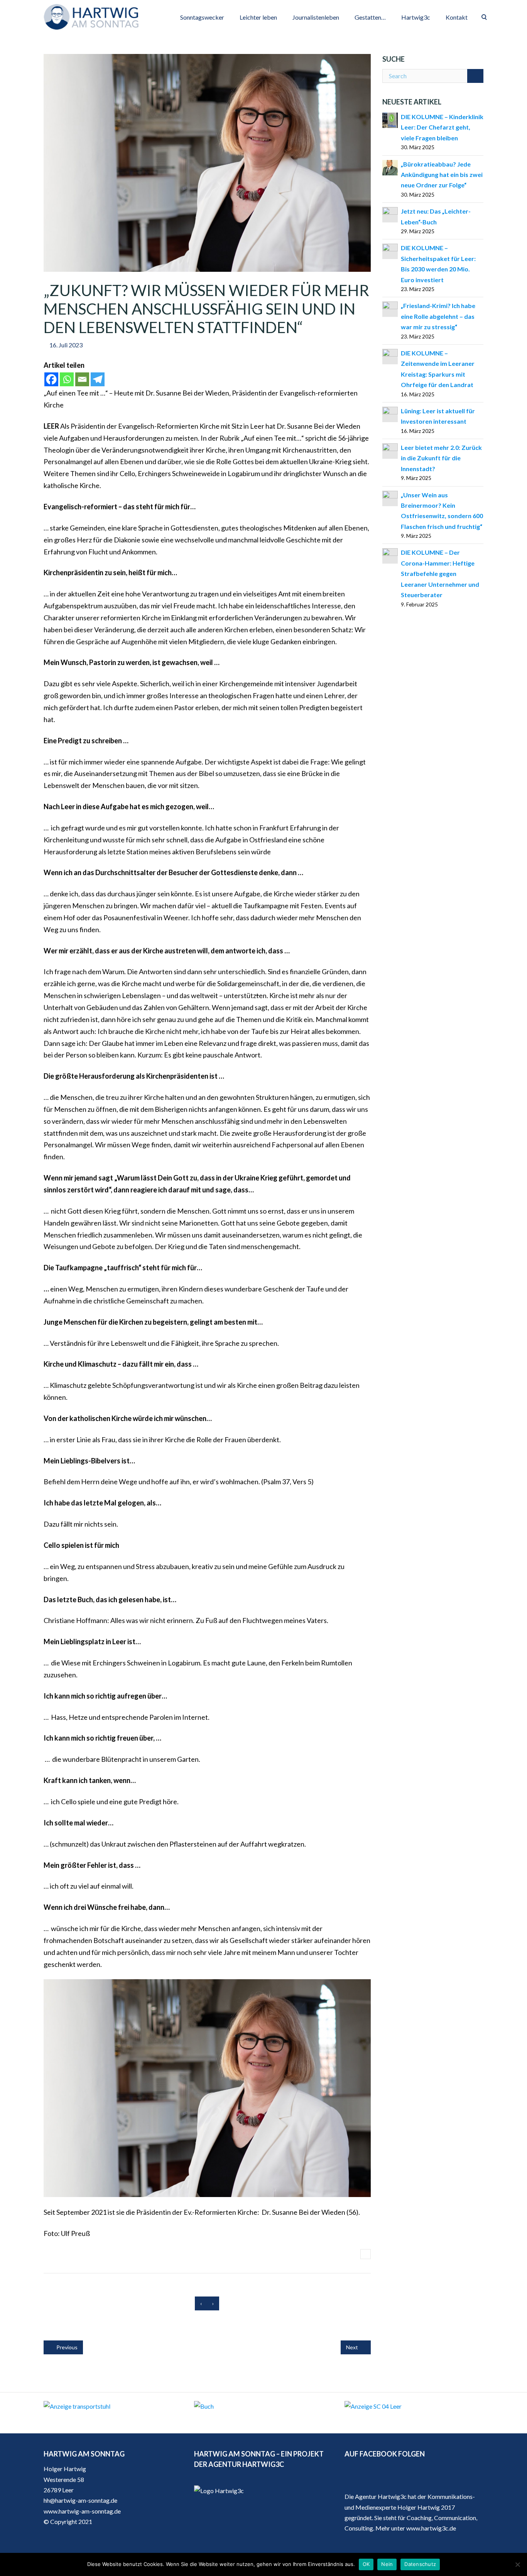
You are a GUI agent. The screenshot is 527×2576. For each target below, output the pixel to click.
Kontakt (457, 17)
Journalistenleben (316, 17)
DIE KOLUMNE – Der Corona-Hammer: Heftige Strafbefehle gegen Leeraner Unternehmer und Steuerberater (440, 573)
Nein (387, 2564)
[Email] (82, 379)
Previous (66, 2347)
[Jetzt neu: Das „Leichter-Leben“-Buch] (390, 214)
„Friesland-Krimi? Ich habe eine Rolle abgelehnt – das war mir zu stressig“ (438, 316)
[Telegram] (98, 379)
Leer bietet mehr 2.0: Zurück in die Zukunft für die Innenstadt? (441, 458)
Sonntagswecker (202, 17)
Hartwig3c (416, 17)
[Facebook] (51, 379)
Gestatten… (370, 17)
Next (353, 2347)
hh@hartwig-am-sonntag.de (80, 2500)
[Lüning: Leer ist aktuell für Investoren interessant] (390, 413)
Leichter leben (258, 17)
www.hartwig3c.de (431, 2528)
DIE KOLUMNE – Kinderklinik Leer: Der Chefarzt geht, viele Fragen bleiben (442, 127)
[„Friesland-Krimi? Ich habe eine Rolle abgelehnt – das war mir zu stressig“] (390, 308)
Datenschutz (420, 2564)
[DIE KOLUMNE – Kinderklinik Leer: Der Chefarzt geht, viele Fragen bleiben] (390, 119)
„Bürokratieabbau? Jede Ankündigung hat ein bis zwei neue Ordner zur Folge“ (442, 175)
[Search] (475, 76)
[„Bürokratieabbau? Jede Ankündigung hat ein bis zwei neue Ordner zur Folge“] (390, 167)
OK (366, 2564)
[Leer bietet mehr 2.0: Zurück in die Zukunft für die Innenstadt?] (390, 450)
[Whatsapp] (67, 379)
